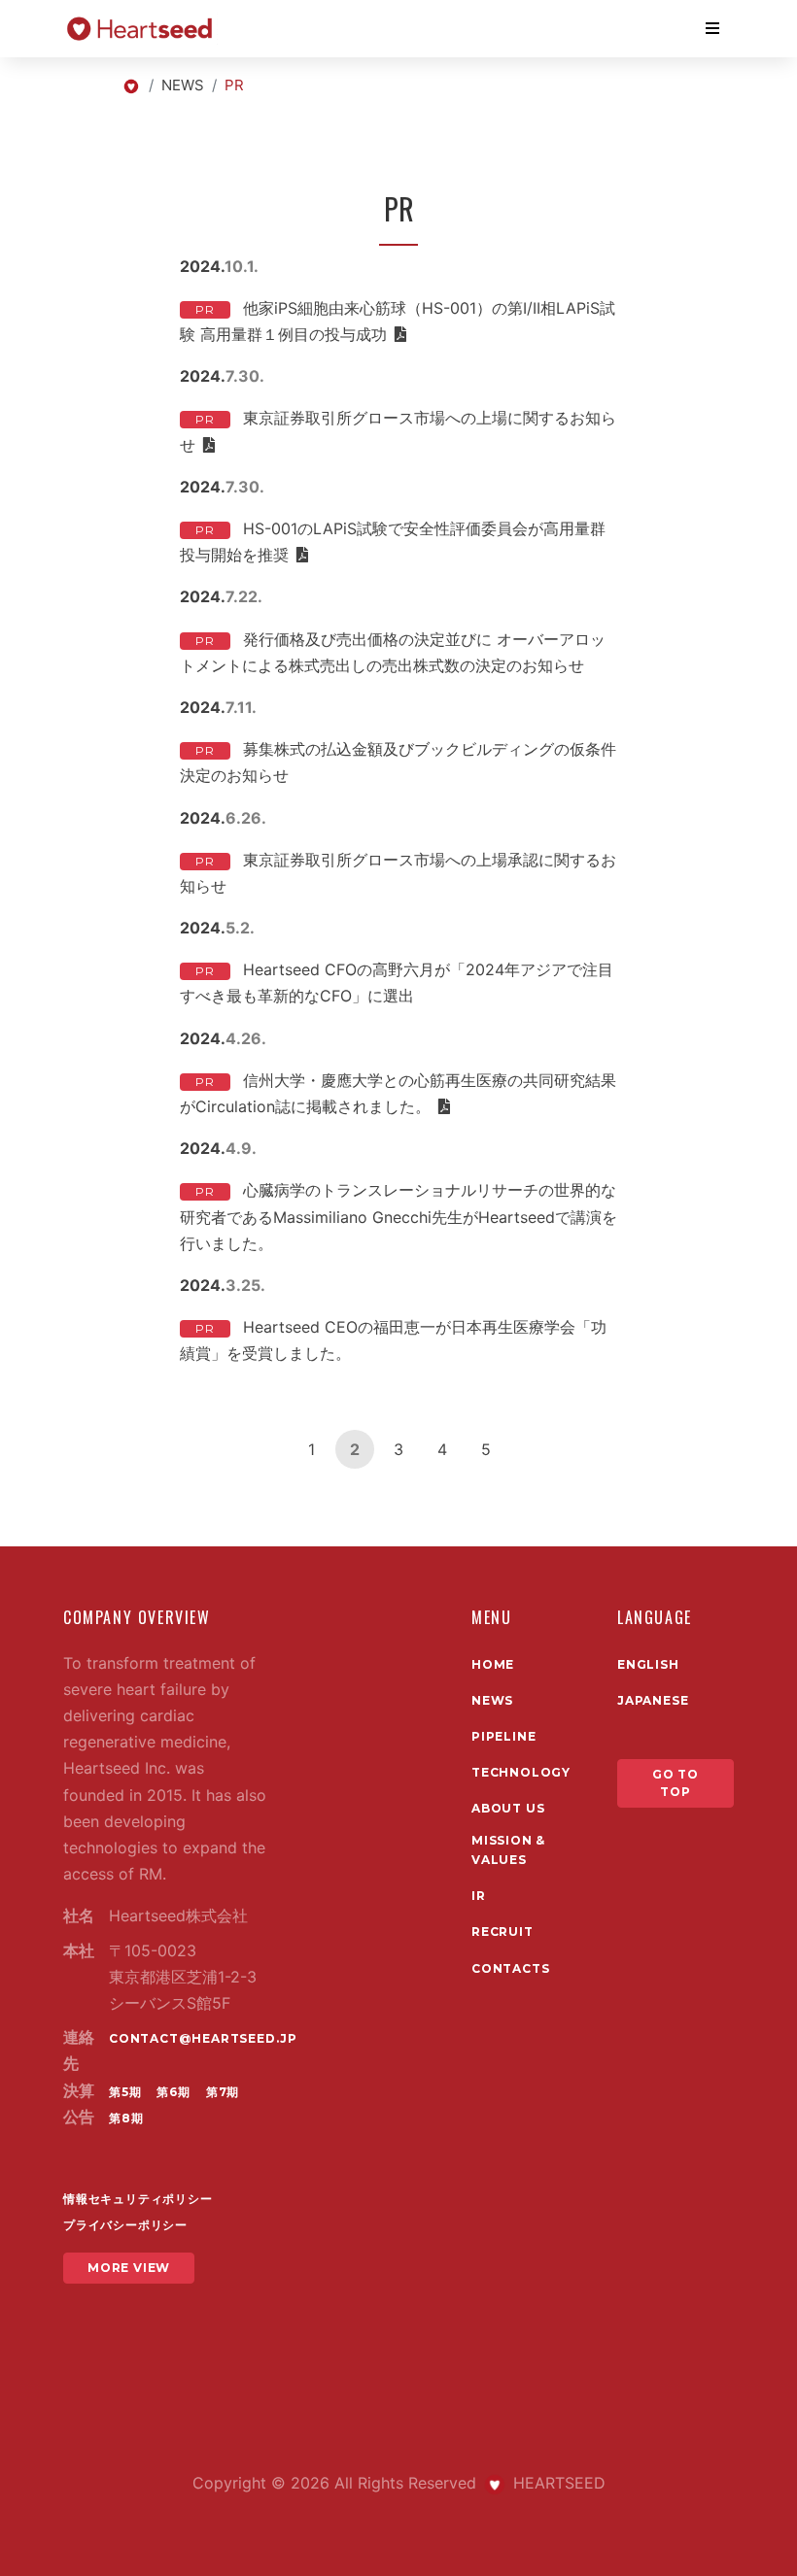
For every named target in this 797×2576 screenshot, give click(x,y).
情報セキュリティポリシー (138, 2199)
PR (205, 309)
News (492, 1700)
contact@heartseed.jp (203, 2038)
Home (493, 1664)
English (648, 1664)
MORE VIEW (129, 2268)
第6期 (173, 2092)
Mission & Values (508, 1850)
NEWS (183, 85)
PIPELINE (503, 1736)
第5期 (125, 2092)
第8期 (126, 2118)
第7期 (223, 2092)
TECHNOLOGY (521, 1772)
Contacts (510, 1968)
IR (479, 1896)
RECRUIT (502, 1932)
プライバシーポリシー (125, 2225)
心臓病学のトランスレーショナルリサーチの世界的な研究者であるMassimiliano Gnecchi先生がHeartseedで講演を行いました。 (398, 1216)
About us (508, 1808)
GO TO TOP (676, 1783)
